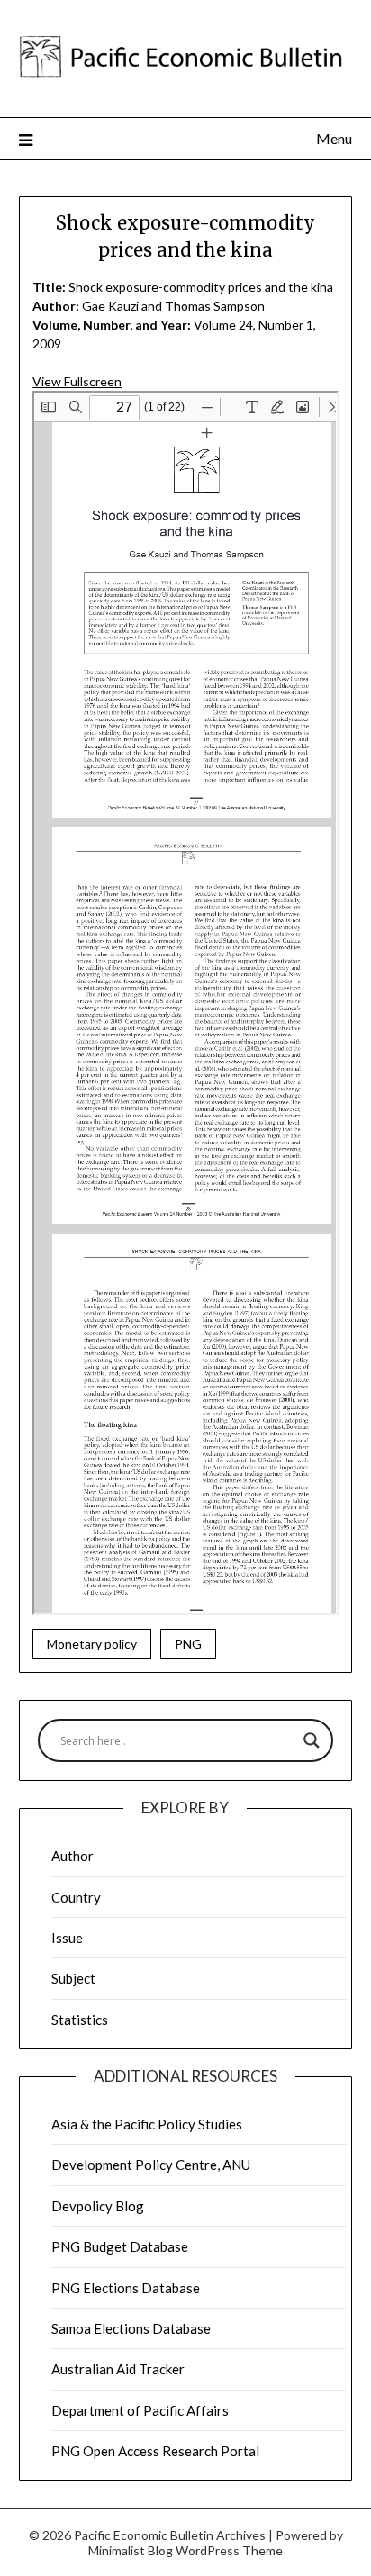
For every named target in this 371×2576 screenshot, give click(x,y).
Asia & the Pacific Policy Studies (147, 2124)
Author (72, 1856)
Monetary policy (92, 1644)
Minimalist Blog (131, 2550)
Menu (334, 138)
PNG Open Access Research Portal (155, 2451)
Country (76, 1897)
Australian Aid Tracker (118, 2369)
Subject (73, 1978)
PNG (188, 1644)
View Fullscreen (77, 381)
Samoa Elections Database (131, 2328)
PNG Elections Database (126, 2288)
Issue (67, 1938)
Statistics (80, 2020)
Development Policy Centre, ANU (151, 2165)
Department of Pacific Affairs (140, 2410)
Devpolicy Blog (98, 2206)
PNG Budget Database (120, 2246)
